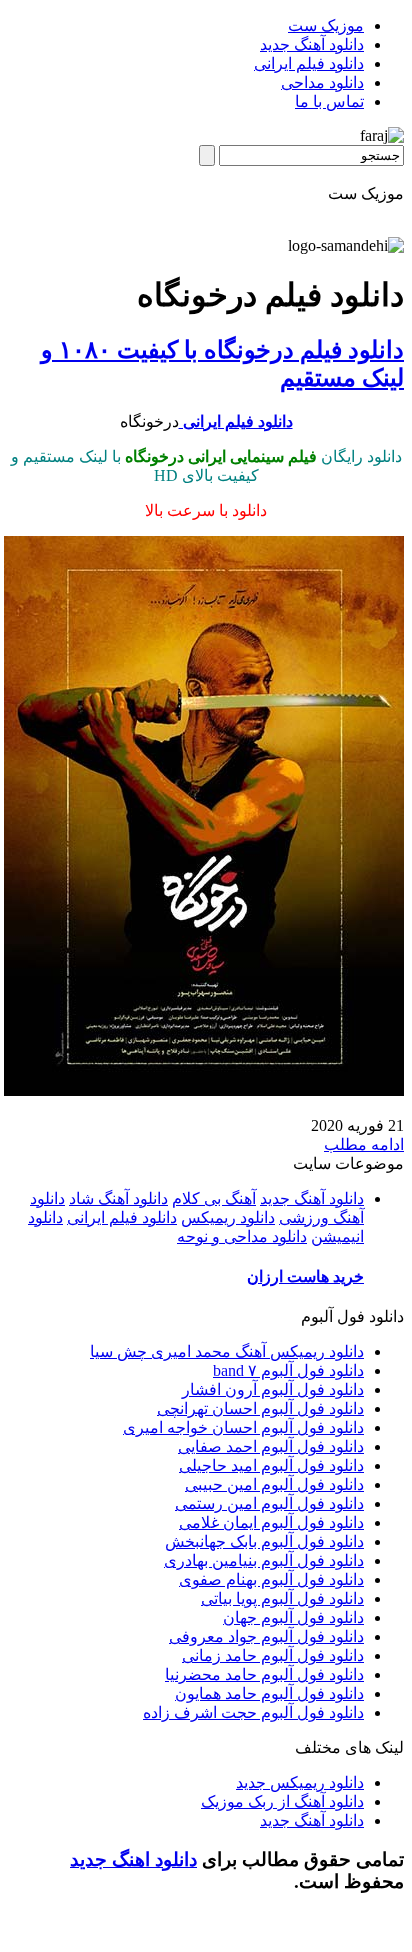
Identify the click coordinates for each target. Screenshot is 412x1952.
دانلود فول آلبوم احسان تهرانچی (260, 1408)
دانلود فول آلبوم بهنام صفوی (271, 1579)
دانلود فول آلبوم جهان (293, 1617)
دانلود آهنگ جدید (312, 44)
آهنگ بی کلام (214, 1198)
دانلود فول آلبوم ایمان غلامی (271, 1522)
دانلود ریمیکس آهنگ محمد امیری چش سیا (227, 1351)
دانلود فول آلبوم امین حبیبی (274, 1484)
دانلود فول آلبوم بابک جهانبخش (264, 1541)
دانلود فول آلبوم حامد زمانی (273, 1655)
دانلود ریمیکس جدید (300, 1782)
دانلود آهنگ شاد (118, 1198)
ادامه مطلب (364, 1144)
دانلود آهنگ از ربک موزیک (282, 1801)
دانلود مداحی (322, 82)
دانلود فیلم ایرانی (309, 63)
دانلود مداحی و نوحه (242, 1236)
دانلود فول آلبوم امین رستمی (269, 1503)
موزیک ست (326, 25)
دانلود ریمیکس (228, 1217)
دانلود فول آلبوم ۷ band (288, 1370)
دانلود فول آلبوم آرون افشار (273, 1389)
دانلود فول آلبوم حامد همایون (269, 1693)
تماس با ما (329, 101)
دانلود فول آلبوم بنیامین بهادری (264, 1560)
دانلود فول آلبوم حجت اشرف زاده (253, 1712)
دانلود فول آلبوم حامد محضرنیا (264, 1674)
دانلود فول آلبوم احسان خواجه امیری (243, 1427)
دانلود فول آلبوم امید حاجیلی (271, 1465)
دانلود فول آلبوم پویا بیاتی (282, 1598)
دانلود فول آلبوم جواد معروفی (266, 1636)
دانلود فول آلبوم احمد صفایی (271, 1446)
